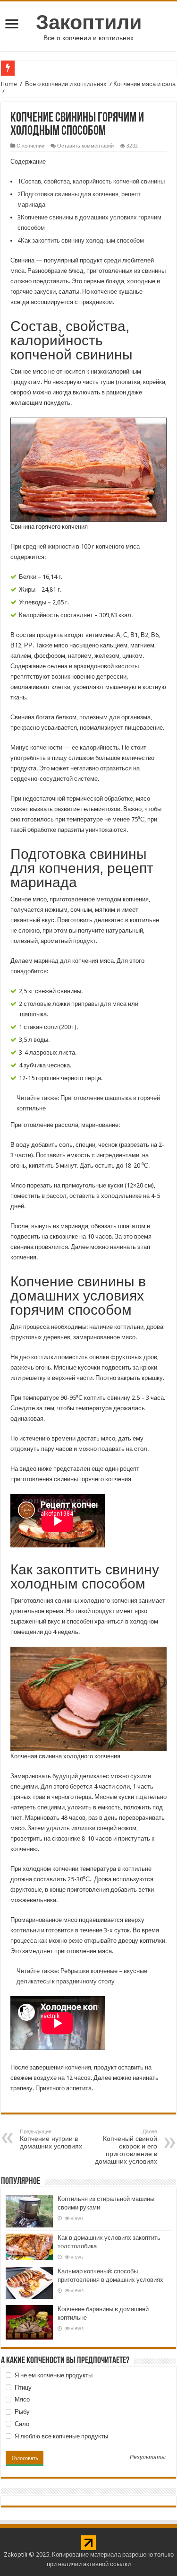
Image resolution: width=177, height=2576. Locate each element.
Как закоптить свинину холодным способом (81, 240)
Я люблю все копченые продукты (61, 2436)
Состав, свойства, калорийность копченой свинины (91, 181)
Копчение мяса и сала (144, 84)
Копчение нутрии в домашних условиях (51, 2139)
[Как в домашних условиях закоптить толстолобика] (29, 2247)
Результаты (148, 2458)
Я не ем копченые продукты (53, 2375)
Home (9, 84)
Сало (21, 2424)
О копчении (30, 146)
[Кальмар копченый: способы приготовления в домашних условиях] (29, 2283)
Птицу (22, 2388)
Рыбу (21, 2412)
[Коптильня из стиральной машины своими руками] (29, 2211)
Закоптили (89, 22)
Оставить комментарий (85, 146)
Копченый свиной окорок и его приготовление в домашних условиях (126, 2147)
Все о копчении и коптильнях (66, 84)
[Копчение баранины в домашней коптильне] (29, 2322)
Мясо (21, 2399)
